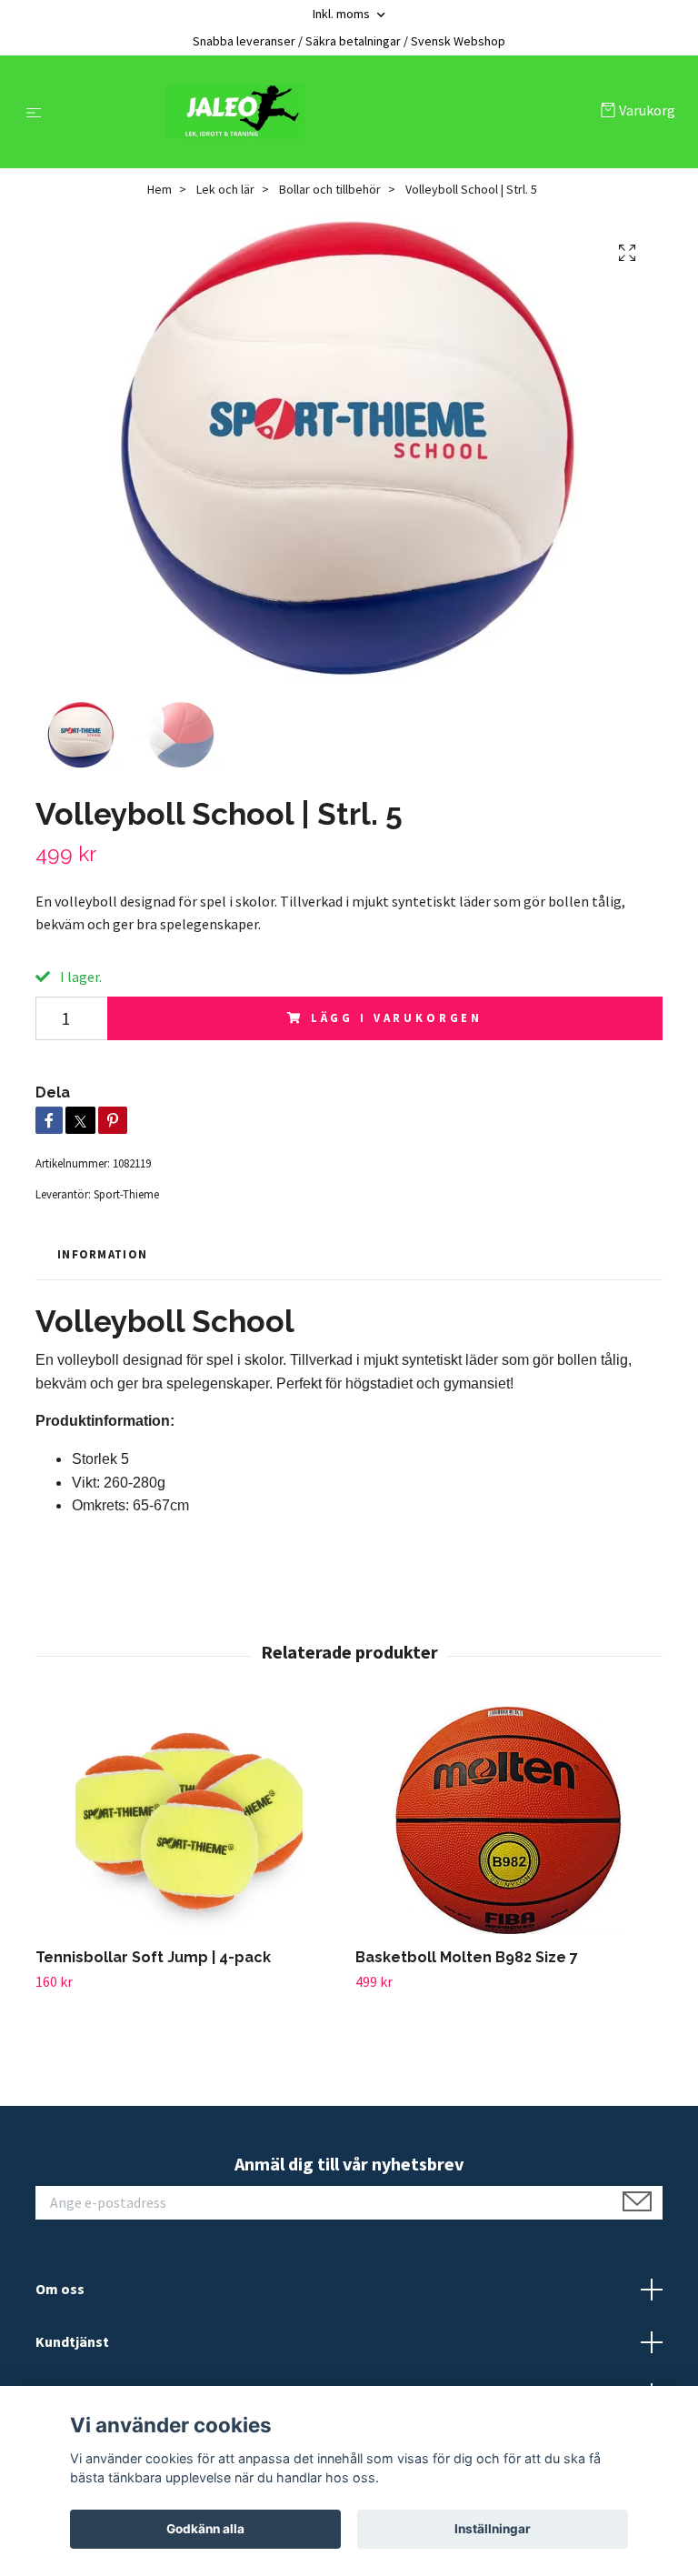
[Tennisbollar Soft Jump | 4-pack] (189, 1820)
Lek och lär (225, 189)
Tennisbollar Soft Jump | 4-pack (153, 1957)
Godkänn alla (205, 2529)
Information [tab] (102, 1254)
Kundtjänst (72, 2341)
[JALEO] (325, 112)
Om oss (60, 2289)
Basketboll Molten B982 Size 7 (467, 1957)
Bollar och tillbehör (330, 189)
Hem (160, 189)
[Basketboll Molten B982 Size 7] (509, 1820)
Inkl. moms (343, 14)
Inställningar (493, 2529)
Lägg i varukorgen (397, 1017)
